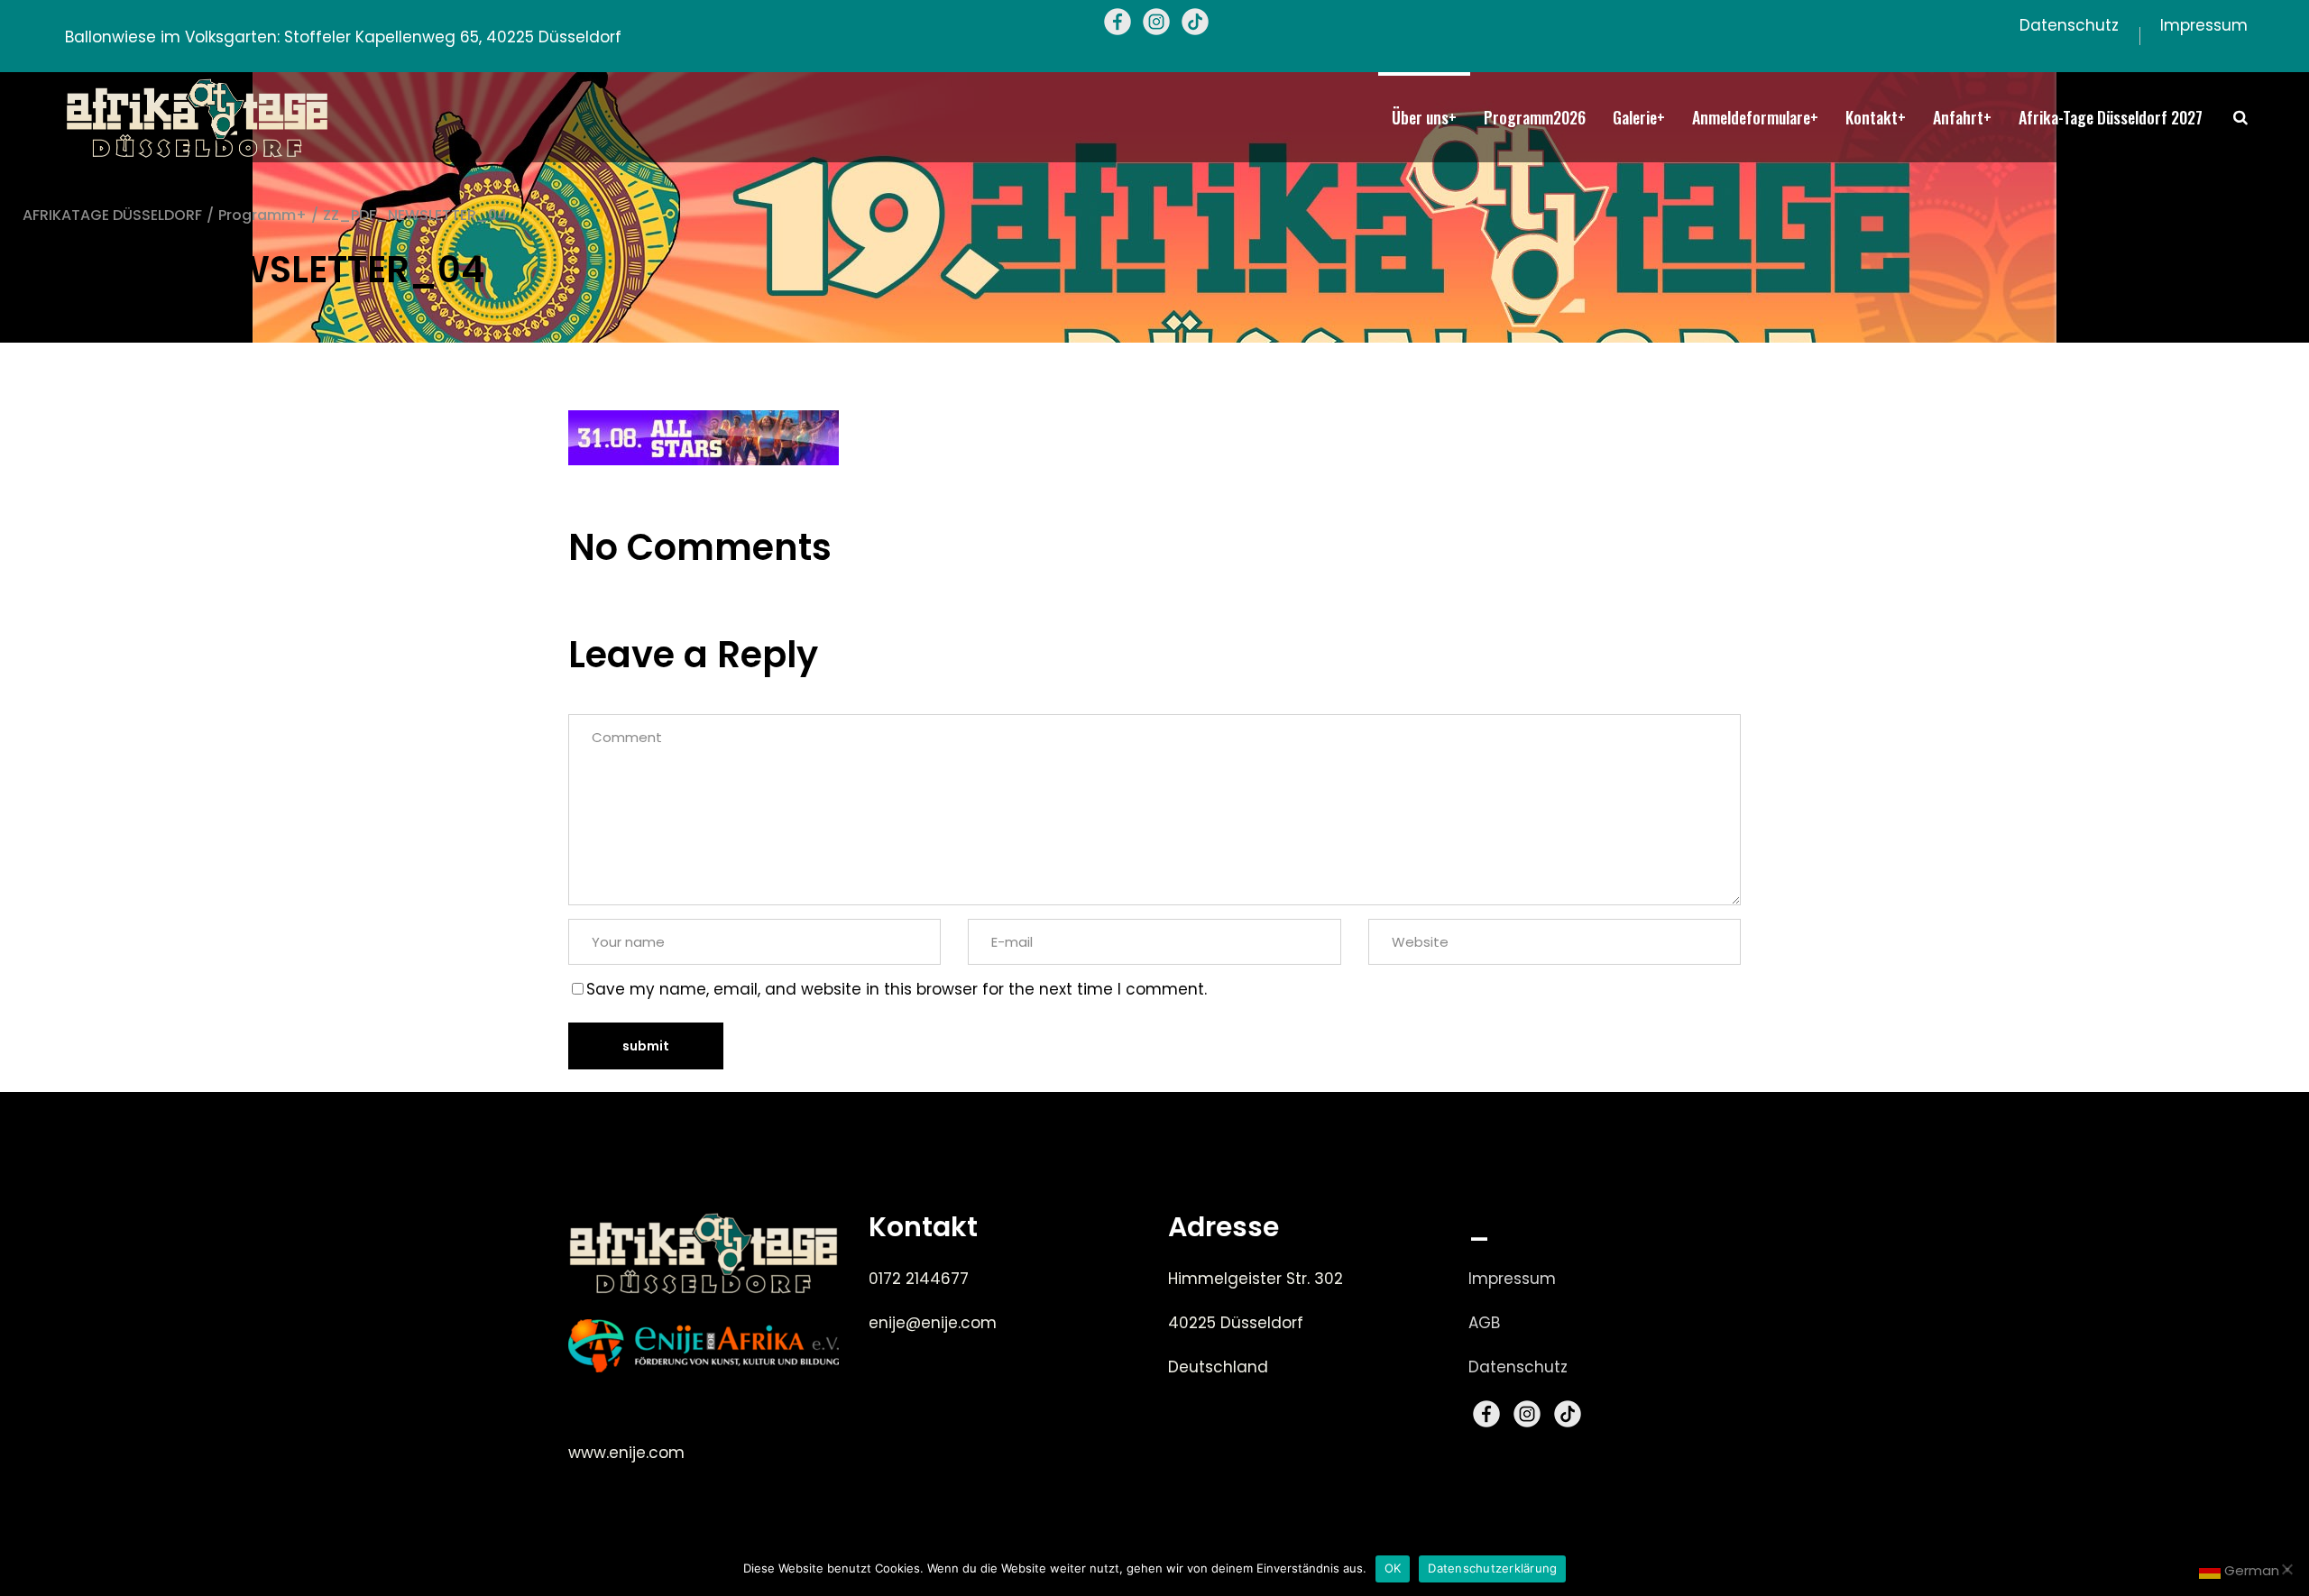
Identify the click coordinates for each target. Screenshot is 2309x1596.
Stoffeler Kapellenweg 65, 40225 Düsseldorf (453, 37)
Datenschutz (1518, 1367)
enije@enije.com (933, 1323)
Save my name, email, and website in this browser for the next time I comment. (897, 989)
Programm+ (262, 215)
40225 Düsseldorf (1236, 1323)
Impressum (1512, 1279)
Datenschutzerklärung (1492, 1568)
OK (1393, 1568)
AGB (1484, 1323)
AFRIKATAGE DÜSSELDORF (112, 215)
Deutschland (1218, 1367)
